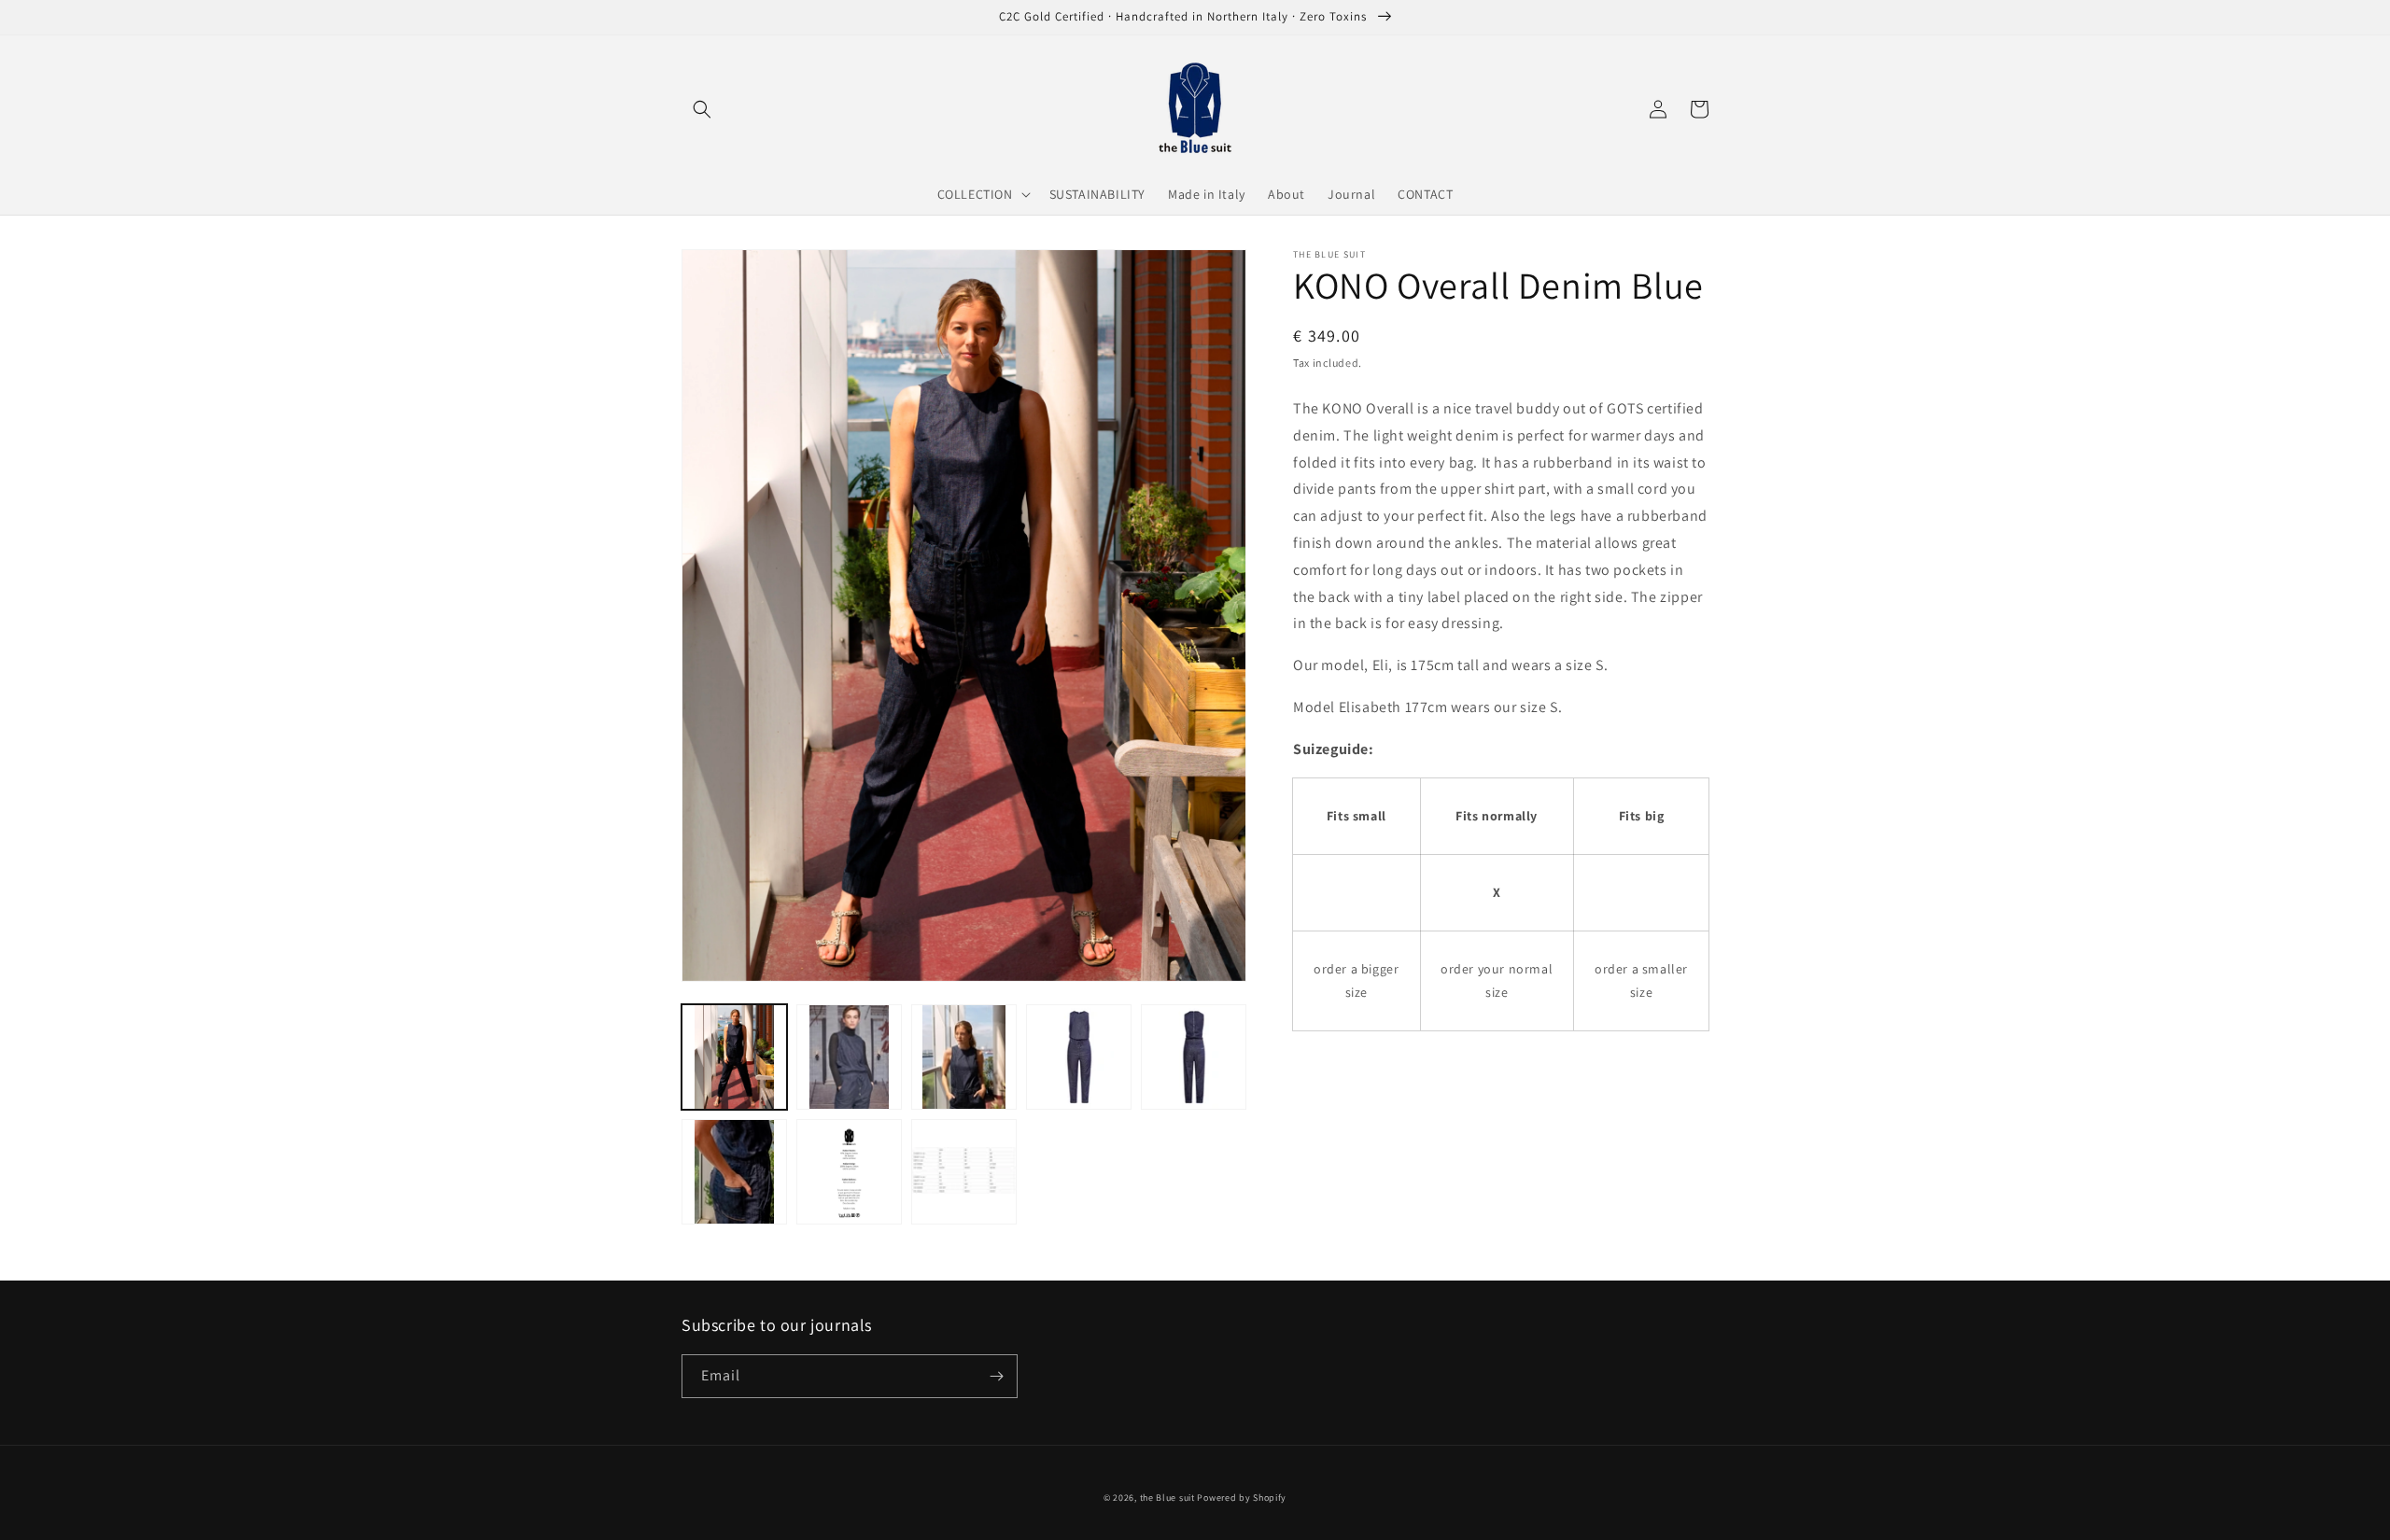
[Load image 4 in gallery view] (1079, 1057)
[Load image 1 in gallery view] (734, 1057)
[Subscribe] (996, 1376)
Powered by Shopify (1242, 1498)
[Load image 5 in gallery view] (1194, 1057)
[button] (702, 109)
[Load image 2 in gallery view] (849, 1057)
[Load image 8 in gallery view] (964, 1172)
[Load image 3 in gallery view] (964, 1057)
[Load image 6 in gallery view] (734, 1172)
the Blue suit (1167, 1498)
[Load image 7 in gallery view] (849, 1172)
